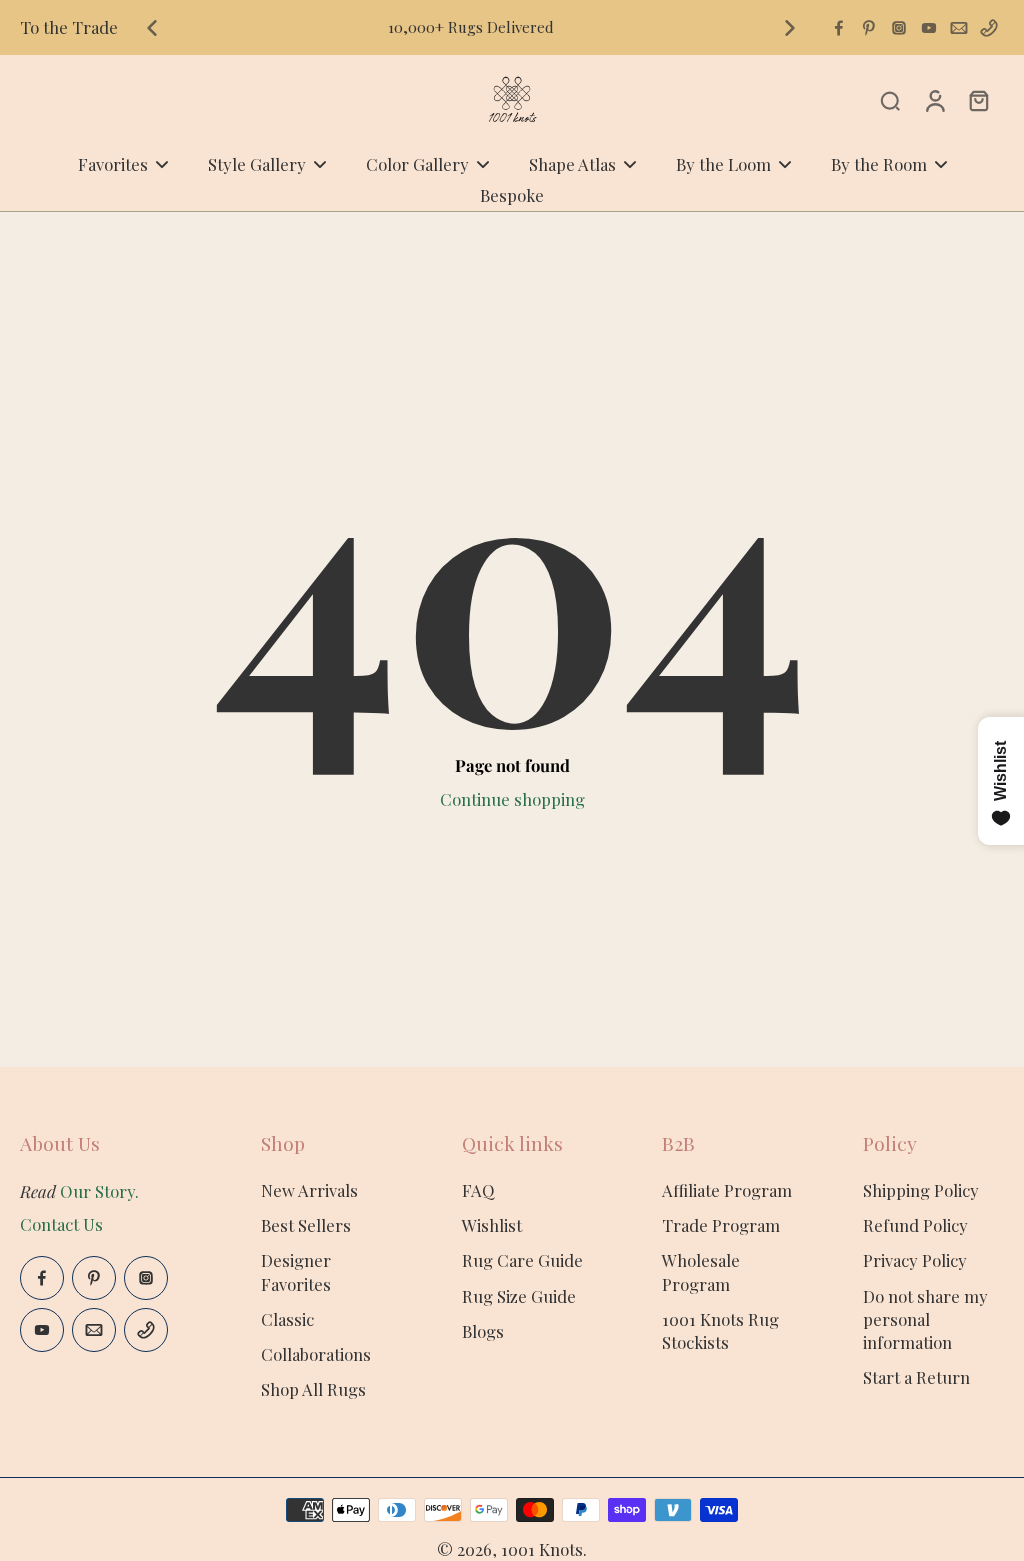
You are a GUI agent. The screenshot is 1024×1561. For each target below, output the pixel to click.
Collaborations (316, 1354)
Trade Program (721, 1225)
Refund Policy (915, 1225)
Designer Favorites (296, 1271)
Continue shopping (512, 799)
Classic (287, 1319)
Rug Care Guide (522, 1260)
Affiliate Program (727, 1190)
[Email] (959, 28)
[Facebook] (839, 28)
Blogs (483, 1331)
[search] (890, 100)
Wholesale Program (701, 1271)
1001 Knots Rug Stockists (720, 1330)
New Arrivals (309, 1190)
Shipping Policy (921, 1190)
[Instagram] (899, 28)
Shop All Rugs (313, 1389)
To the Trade (69, 27)
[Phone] (989, 28)
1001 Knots (542, 1549)
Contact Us (61, 1224)
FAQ (478, 1190)
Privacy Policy (915, 1260)
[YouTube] (929, 28)
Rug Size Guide (519, 1296)
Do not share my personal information (925, 1319)
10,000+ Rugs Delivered (471, 27)
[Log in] (934, 100)
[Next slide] (790, 28)
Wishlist (492, 1225)
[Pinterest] (869, 28)
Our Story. (99, 1191)
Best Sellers (306, 1225)
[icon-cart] (978, 100)
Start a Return (916, 1377)
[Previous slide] (152, 28)
